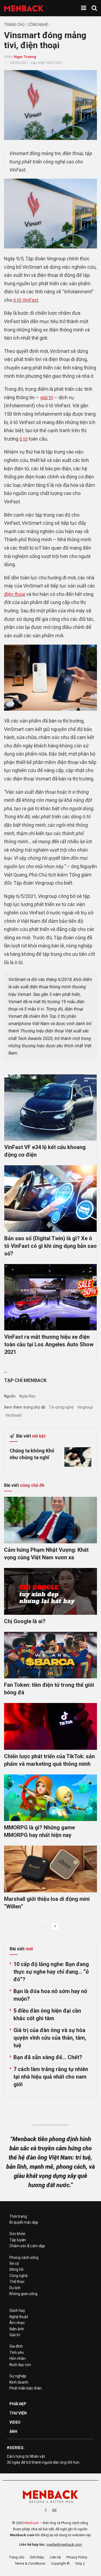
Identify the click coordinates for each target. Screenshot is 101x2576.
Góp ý (80, 2563)
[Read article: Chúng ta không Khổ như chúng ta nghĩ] (78, 1457)
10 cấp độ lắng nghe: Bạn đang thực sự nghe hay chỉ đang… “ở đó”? (51, 1972)
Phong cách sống (24, 2257)
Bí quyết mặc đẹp (24, 2222)
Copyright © (60, 2563)
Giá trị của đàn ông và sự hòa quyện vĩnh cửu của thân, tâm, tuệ (50, 2038)
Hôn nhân (18, 2358)
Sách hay (17, 2311)
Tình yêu (17, 2352)
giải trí (47, 397)
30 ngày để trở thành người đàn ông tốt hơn (43, 2462)
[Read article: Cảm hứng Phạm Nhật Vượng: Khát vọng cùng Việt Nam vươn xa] (50, 1520)
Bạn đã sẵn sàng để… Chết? (48, 2057)
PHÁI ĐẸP (18, 2404)
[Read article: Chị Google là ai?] (50, 1591)
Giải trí (15, 2335)
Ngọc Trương (25, 57)
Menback (32, 2523)
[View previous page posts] (46, 1926)
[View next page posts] (55, 1926)
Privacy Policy (77, 2557)
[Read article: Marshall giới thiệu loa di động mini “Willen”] (50, 1869)
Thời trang (18, 2216)
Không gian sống (23, 2294)
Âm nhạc (17, 2323)
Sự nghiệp (18, 2376)
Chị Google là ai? (25, 1621)
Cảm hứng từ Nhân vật (26, 2456)
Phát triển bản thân (26, 2388)
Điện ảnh (17, 2329)
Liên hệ (55, 2557)
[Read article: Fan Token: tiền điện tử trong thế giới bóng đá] (50, 1655)
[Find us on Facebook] (46, 2510)
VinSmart (14, 1415)
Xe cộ (14, 2263)
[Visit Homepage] (24, 8)
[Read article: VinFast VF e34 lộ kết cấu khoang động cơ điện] (50, 1107)
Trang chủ (14, 25)
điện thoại (15, 594)
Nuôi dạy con (20, 2365)
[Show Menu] (84, 8)
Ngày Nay (27, 1396)
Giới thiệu (37, 2557)
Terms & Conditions (30, 2563)
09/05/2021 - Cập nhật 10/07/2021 (37, 63)
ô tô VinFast (26, 300)
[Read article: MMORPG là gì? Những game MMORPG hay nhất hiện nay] (50, 1798)
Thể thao (17, 2282)
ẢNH (13, 2431)
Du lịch (15, 2288)
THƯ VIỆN (18, 2413)
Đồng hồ (16, 2269)
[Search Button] (94, 8)
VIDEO (15, 2422)
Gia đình (16, 2346)
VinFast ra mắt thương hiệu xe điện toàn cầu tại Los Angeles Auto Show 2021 (49, 1344)
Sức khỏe (17, 2234)
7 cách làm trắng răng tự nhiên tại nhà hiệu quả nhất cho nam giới (51, 2077)
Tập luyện (18, 2240)
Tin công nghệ (61, 1407)
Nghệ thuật (19, 2317)
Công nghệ (38, 25)
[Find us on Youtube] (54, 2510)
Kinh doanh (19, 2382)
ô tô (23, 439)
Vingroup (85, 1407)
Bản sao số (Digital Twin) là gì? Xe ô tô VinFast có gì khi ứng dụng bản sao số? (50, 1246)
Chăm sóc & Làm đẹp (27, 2246)
